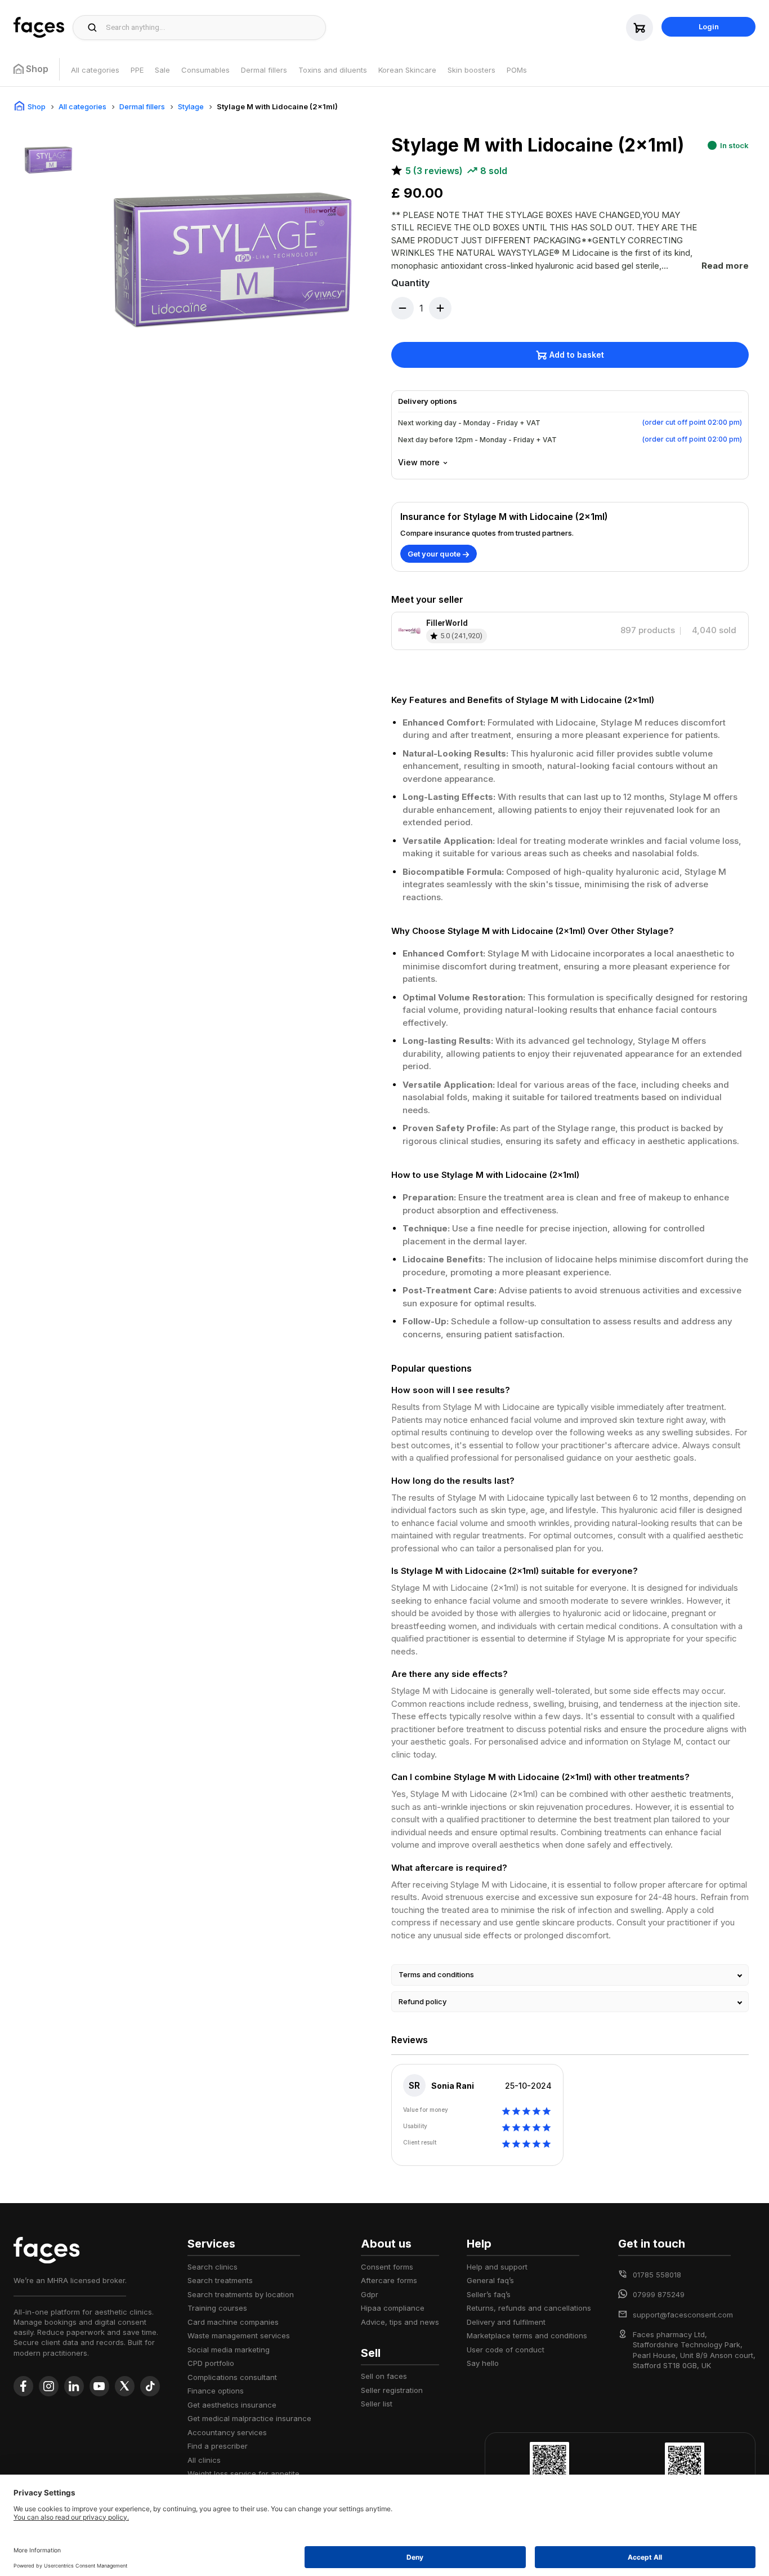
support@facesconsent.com (683, 2315)
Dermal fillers (264, 70)
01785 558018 (657, 2275)
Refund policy (422, 2001)
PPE (137, 70)
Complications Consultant (232, 2377)
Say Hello (483, 2363)
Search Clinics (213, 2267)
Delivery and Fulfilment (506, 2322)
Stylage (191, 106)
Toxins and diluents (333, 70)
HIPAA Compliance (393, 2308)
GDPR (370, 2294)
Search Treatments (220, 2280)
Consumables (205, 70)
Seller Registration (392, 2390)
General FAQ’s (490, 2280)
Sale (162, 70)
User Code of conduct (506, 2350)
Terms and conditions (436, 1974)
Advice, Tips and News (400, 2322)
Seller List (377, 2404)
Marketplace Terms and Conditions (527, 2335)
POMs (517, 70)
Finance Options (216, 2391)
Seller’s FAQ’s (489, 2294)
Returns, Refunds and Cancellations (529, 2308)
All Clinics (204, 2460)
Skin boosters (471, 70)
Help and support (497, 2267)
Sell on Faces (384, 2376)
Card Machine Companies (233, 2322)
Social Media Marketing (229, 2350)
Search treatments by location (241, 2294)
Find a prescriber (218, 2446)
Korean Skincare (407, 70)
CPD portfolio (211, 2363)
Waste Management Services (239, 2335)
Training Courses (217, 2308)
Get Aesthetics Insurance (232, 2405)
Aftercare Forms (389, 2280)
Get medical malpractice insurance (249, 2418)
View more (419, 462)
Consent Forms (387, 2267)
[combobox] (213, 28)
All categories (95, 70)
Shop (37, 106)
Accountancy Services (227, 2432)
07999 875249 (659, 2294)
